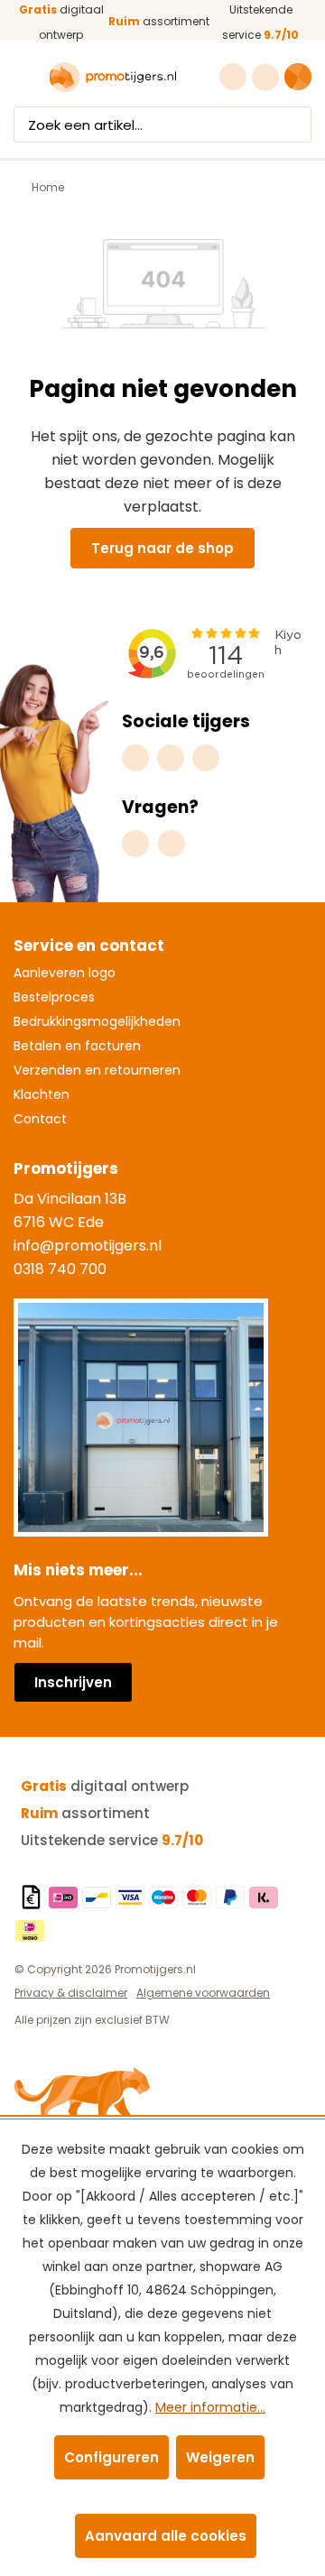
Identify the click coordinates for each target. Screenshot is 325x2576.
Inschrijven (73, 1682)
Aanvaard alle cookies (166, 2536)
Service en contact (89, 946)
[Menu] (25, 78)
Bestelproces (54, 997)
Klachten (42, 1094)
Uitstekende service (112, 1840)
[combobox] (146, 125)
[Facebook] (171, 758)
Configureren (111, 2457)
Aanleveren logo (65, 973)
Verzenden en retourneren (97, 1070)
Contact (40, 1119)
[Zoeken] (294, 125)
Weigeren (220, 2457)
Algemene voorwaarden (203, 1993)
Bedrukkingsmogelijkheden (97, 1021)
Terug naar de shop (162, 548)
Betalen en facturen (77, 1046)
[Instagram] (135, 758)
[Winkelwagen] (298, 77)
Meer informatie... (210, 2407)
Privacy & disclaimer (71, 1993)
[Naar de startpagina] (113, 78)
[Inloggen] (268, 78)
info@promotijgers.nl (88, 1246)
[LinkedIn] (206, 758)
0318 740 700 (60, 1269)
